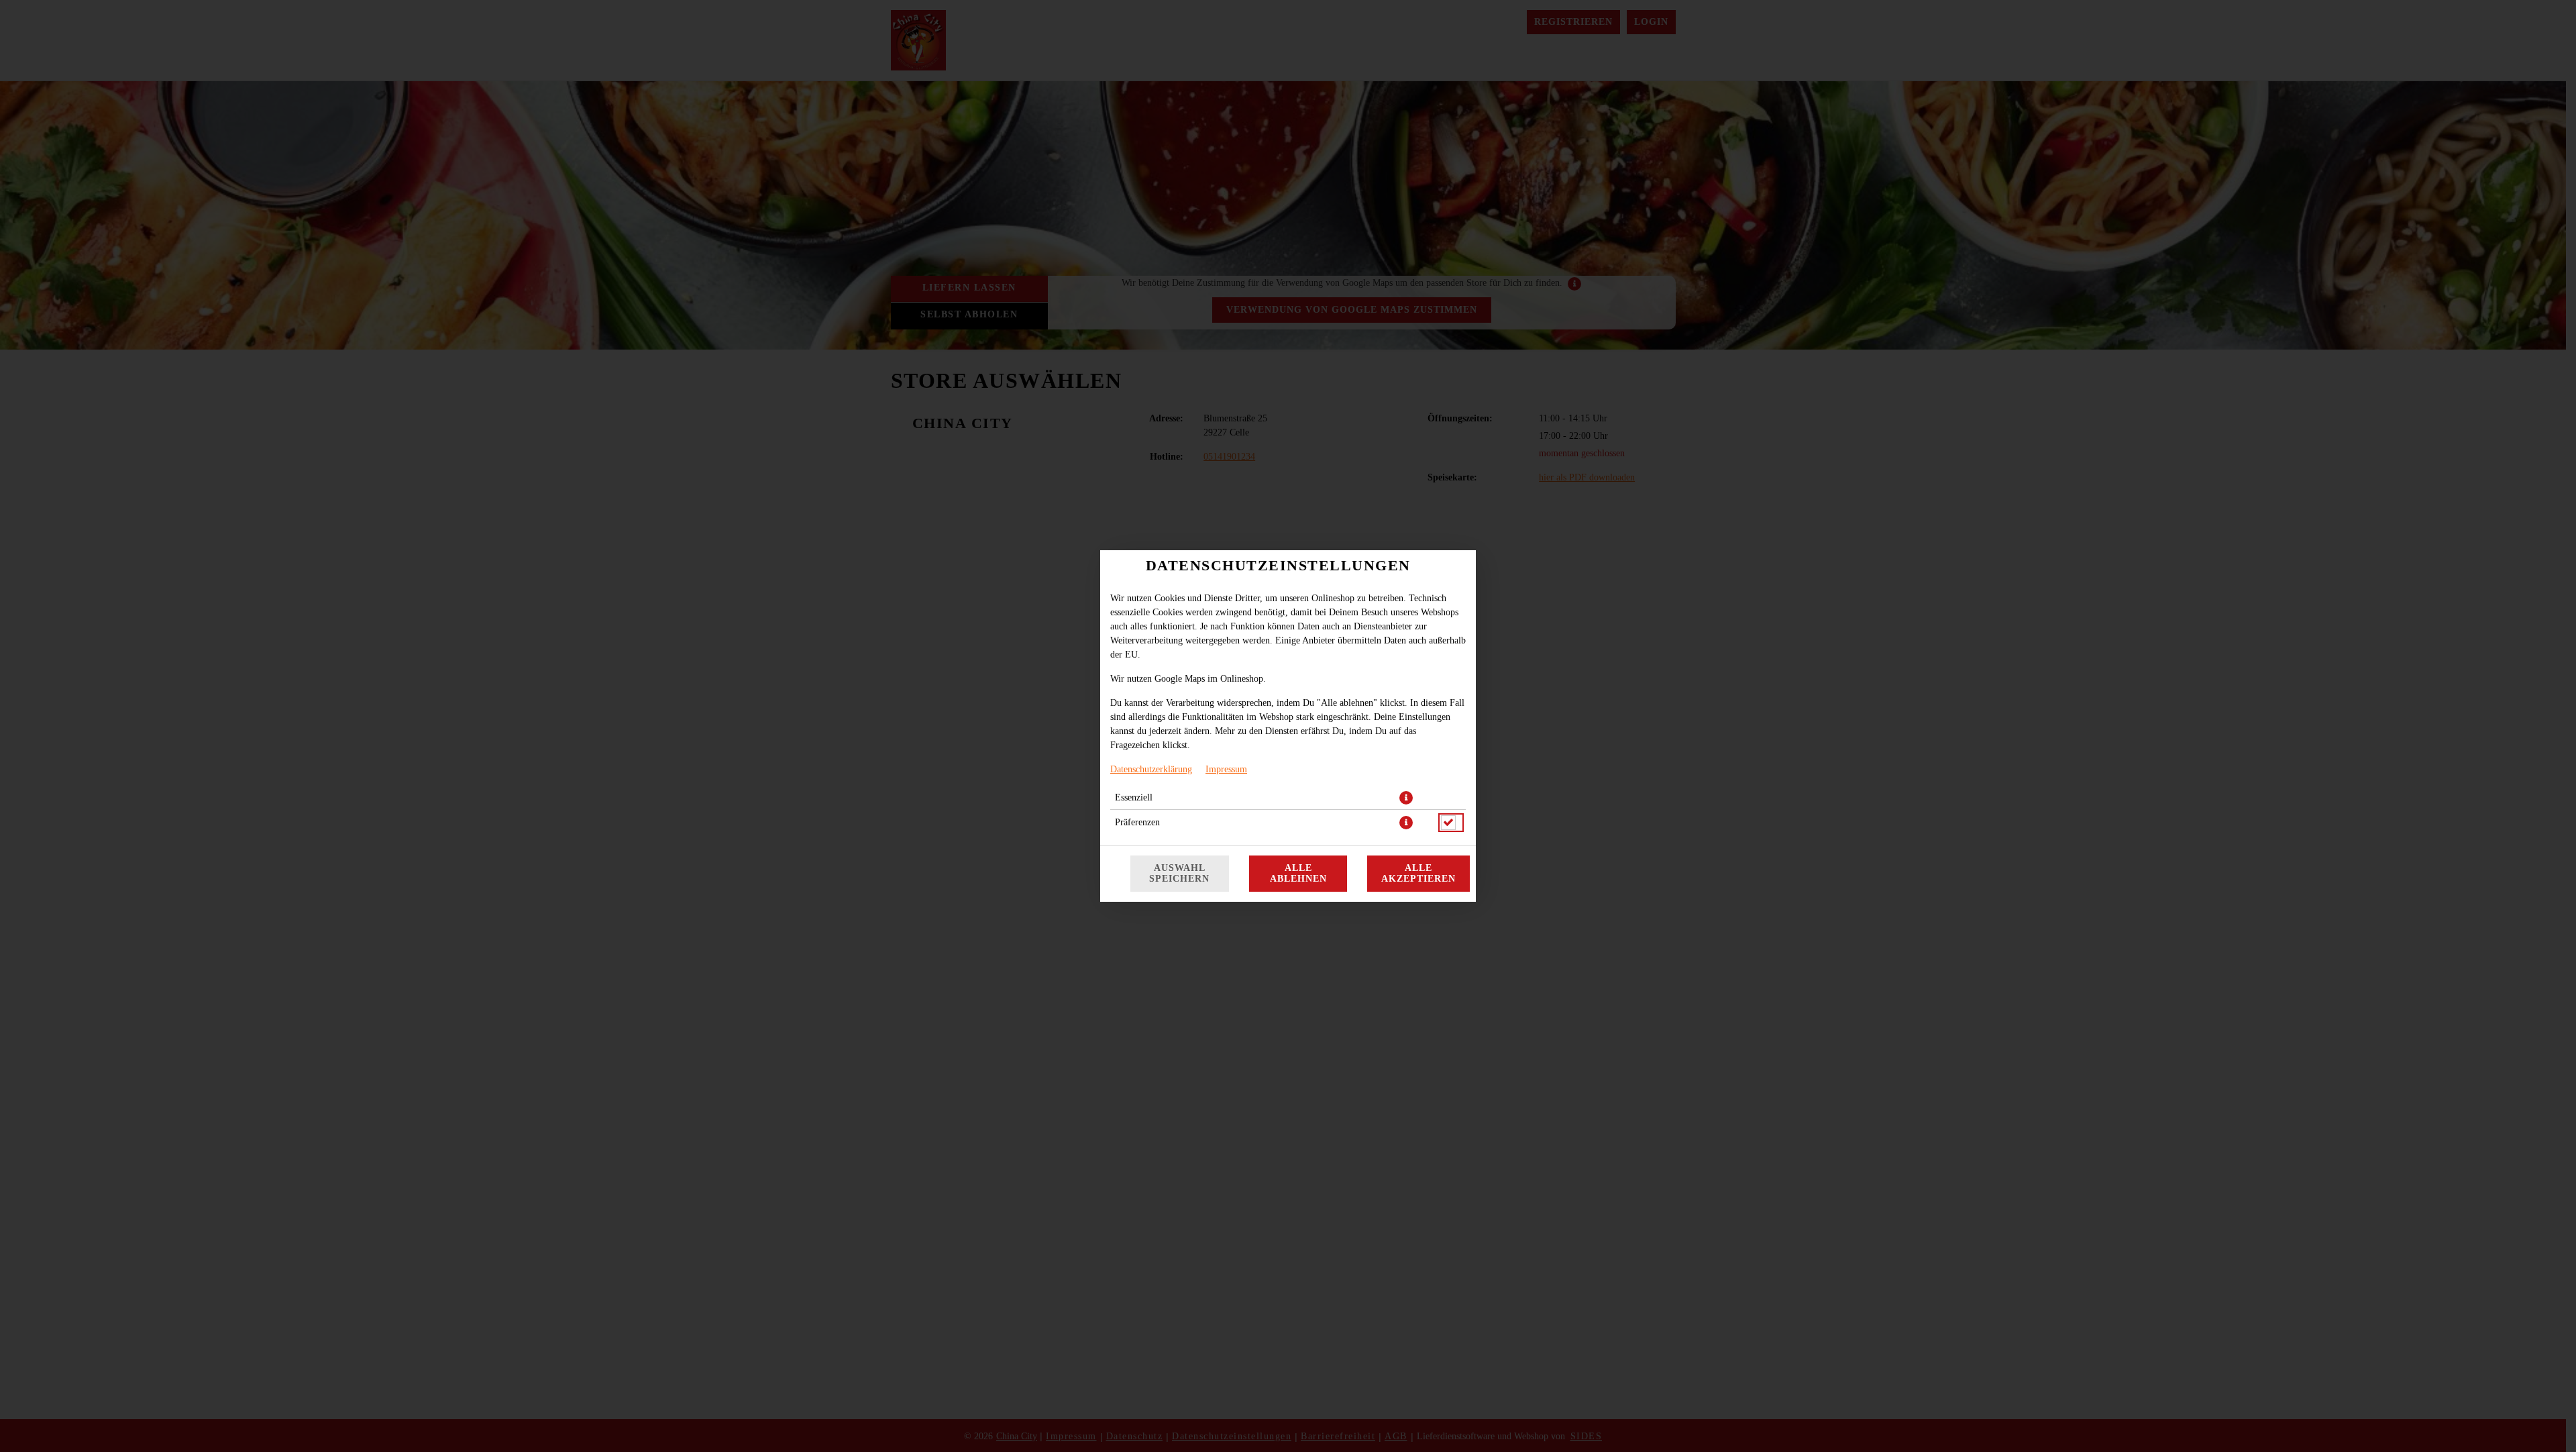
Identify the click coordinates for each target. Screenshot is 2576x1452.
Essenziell (1134, 797)
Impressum (1226, 769)
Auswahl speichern (1179, 873)
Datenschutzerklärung (1151, 769)
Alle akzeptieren (1418, 873)
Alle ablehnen (1298, 873)
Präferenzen (1137, 822)
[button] (1406, 798)
